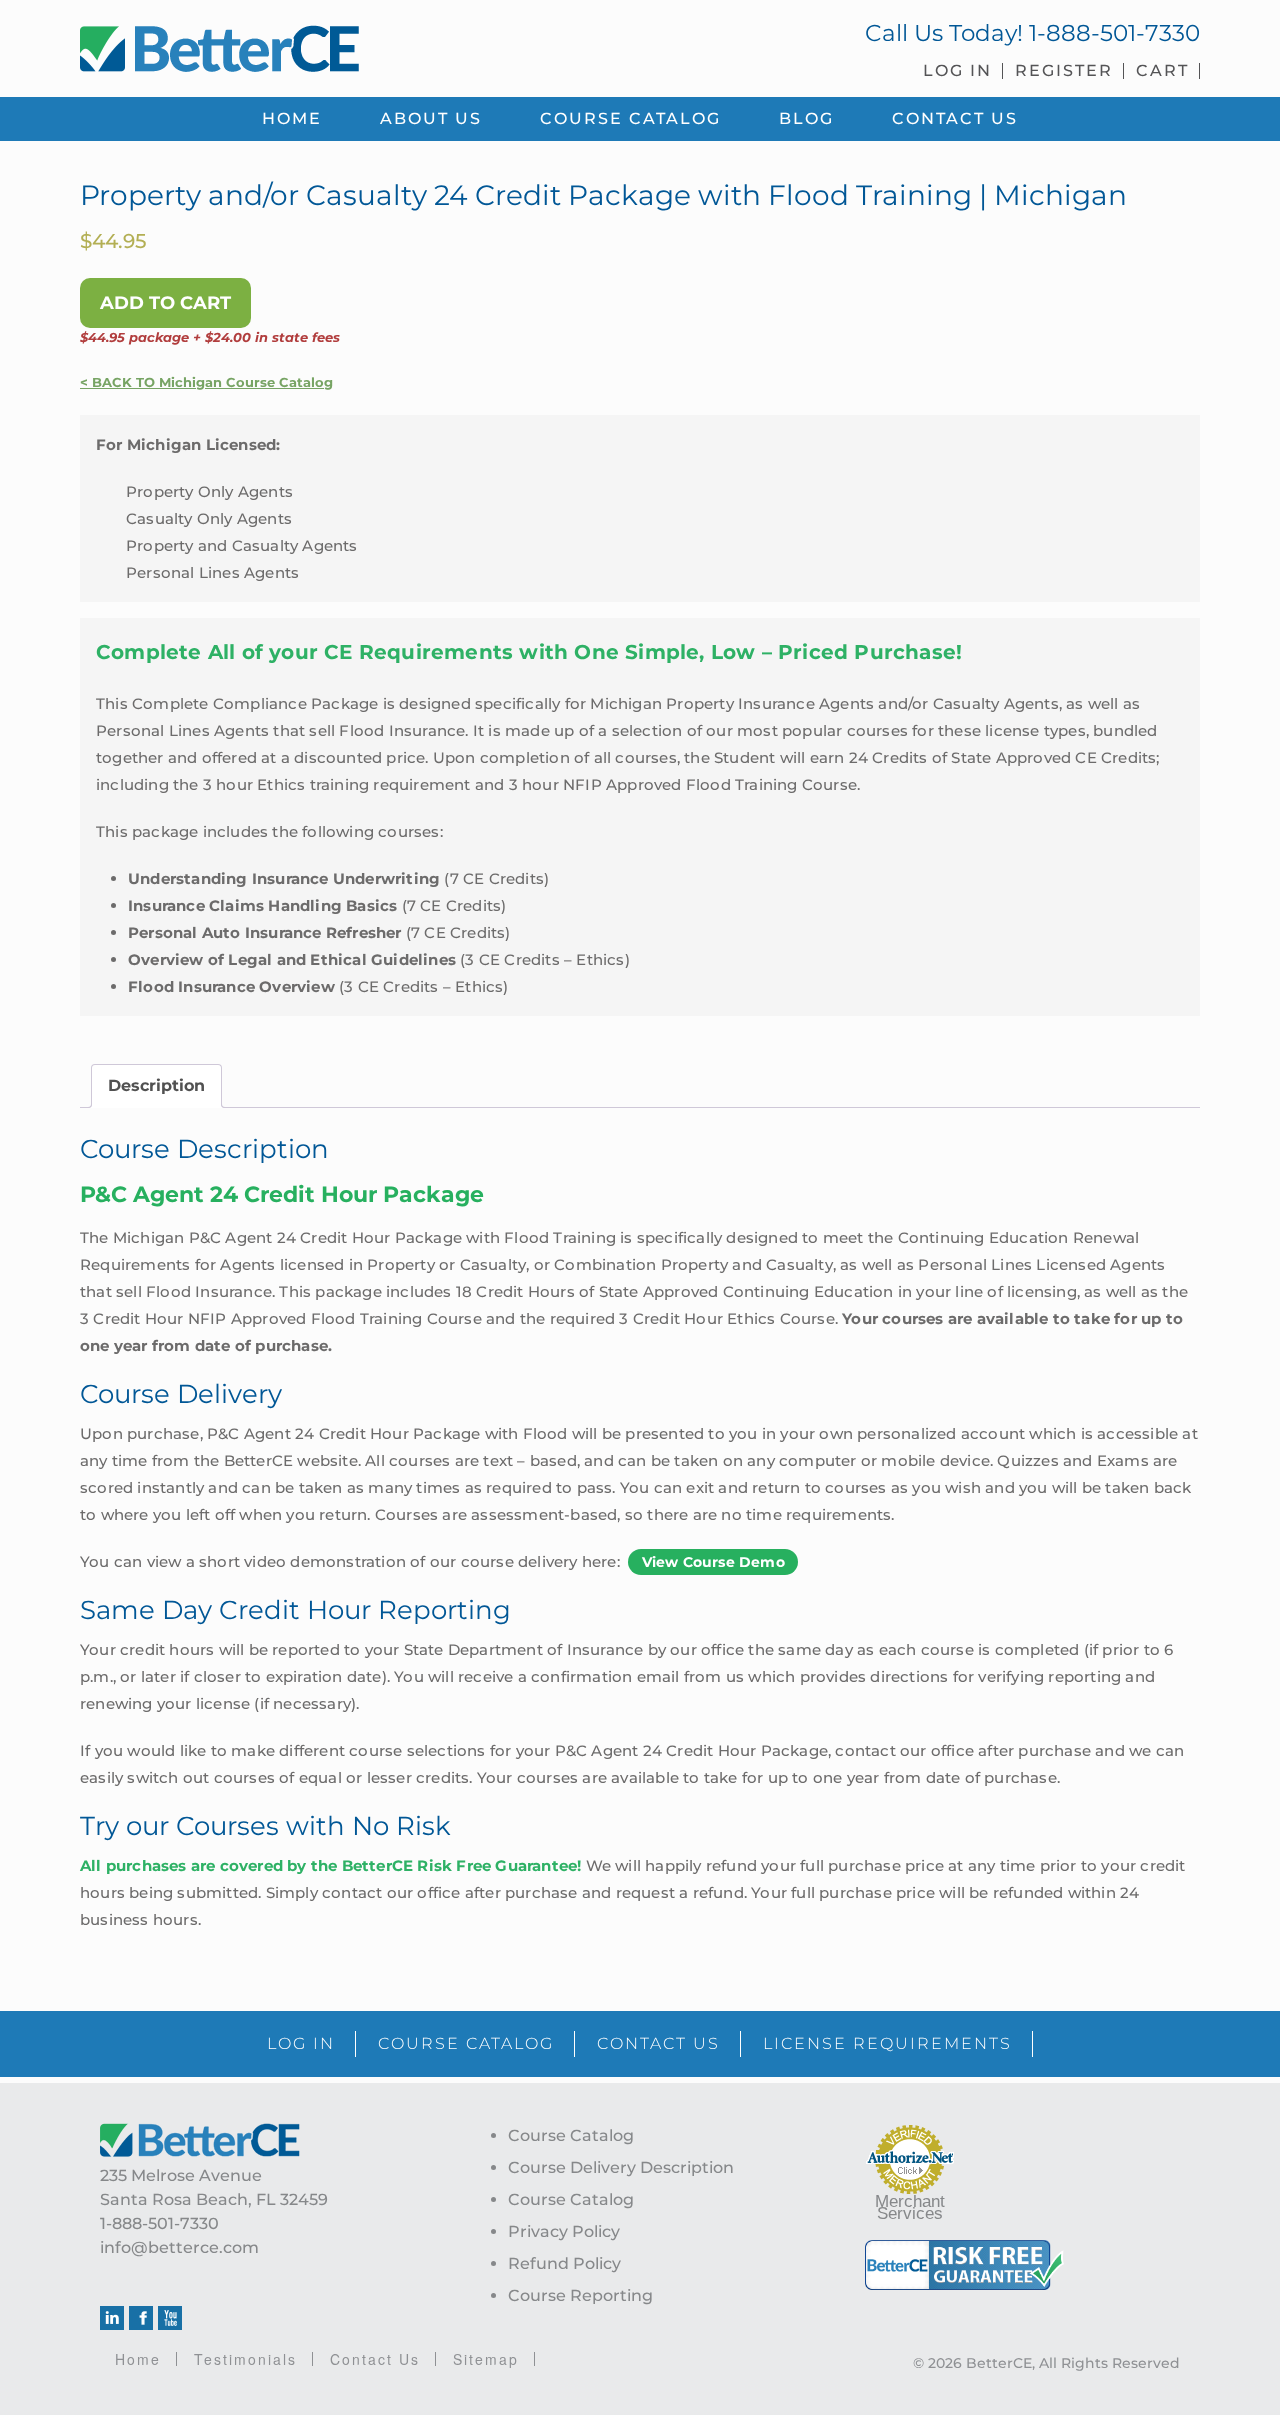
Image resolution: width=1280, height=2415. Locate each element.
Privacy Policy (564, 2231)
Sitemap (486, 2359)
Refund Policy (564, 2263)
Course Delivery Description (621, 2167)
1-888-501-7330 (1114, 33)
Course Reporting (580, 2295)
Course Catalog (571, 2135)
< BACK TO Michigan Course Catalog (206, 382)
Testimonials (245, 2359)
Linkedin (112, 2318)
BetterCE (349, 45)
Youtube (170, 2318)
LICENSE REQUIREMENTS (887, 2043)
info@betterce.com (179, 2247)
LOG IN (301, 2043)
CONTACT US (658, 2043)
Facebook (141, 2318)
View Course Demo (713, 1562)
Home (138, 2359)
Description (156, 1085)
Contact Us (375, 2359)
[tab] (156, 1086)
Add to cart (165, 303)
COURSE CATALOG (466, 2043)
